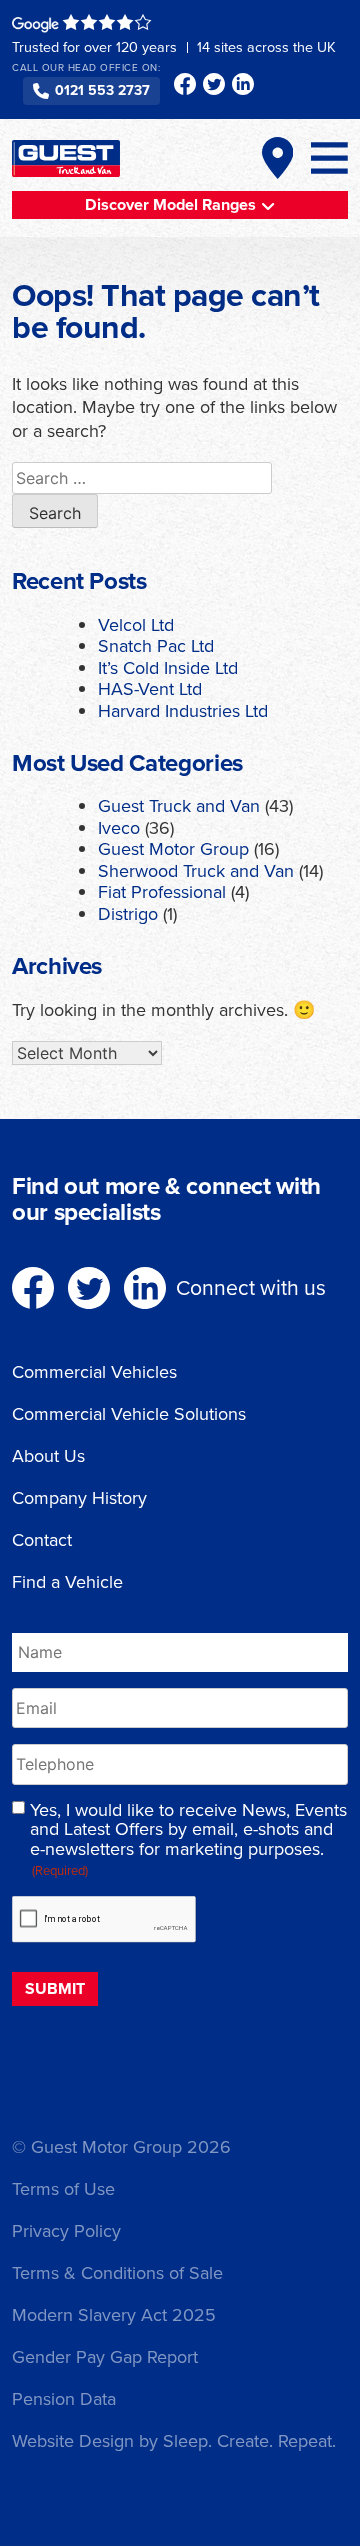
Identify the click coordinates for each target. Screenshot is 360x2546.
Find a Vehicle (67, 1582)
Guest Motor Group (173, 849)
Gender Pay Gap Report (105, 2357)
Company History (79, 1498)
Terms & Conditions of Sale (117, 2273)
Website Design (73, 2441)
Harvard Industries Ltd (183, 711)
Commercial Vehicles (94, 1372)
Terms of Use (63, 2189)
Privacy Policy (66, 2231)
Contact (42, 1540)
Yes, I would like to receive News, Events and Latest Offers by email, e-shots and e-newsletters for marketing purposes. (188, 1840)
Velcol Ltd (136, 625)
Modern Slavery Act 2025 (114, 2315)
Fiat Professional (162, 892)
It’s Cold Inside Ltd (168, 668)
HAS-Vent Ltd (150, 689)
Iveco (119, 828)
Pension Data (64, 2399)
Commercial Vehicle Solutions (129, 1414)
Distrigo (128, 914)
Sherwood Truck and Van (196, 871)
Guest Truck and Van (179, 806)
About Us (48, 1456)
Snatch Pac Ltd (156, 646)
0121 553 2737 (102, 90)
